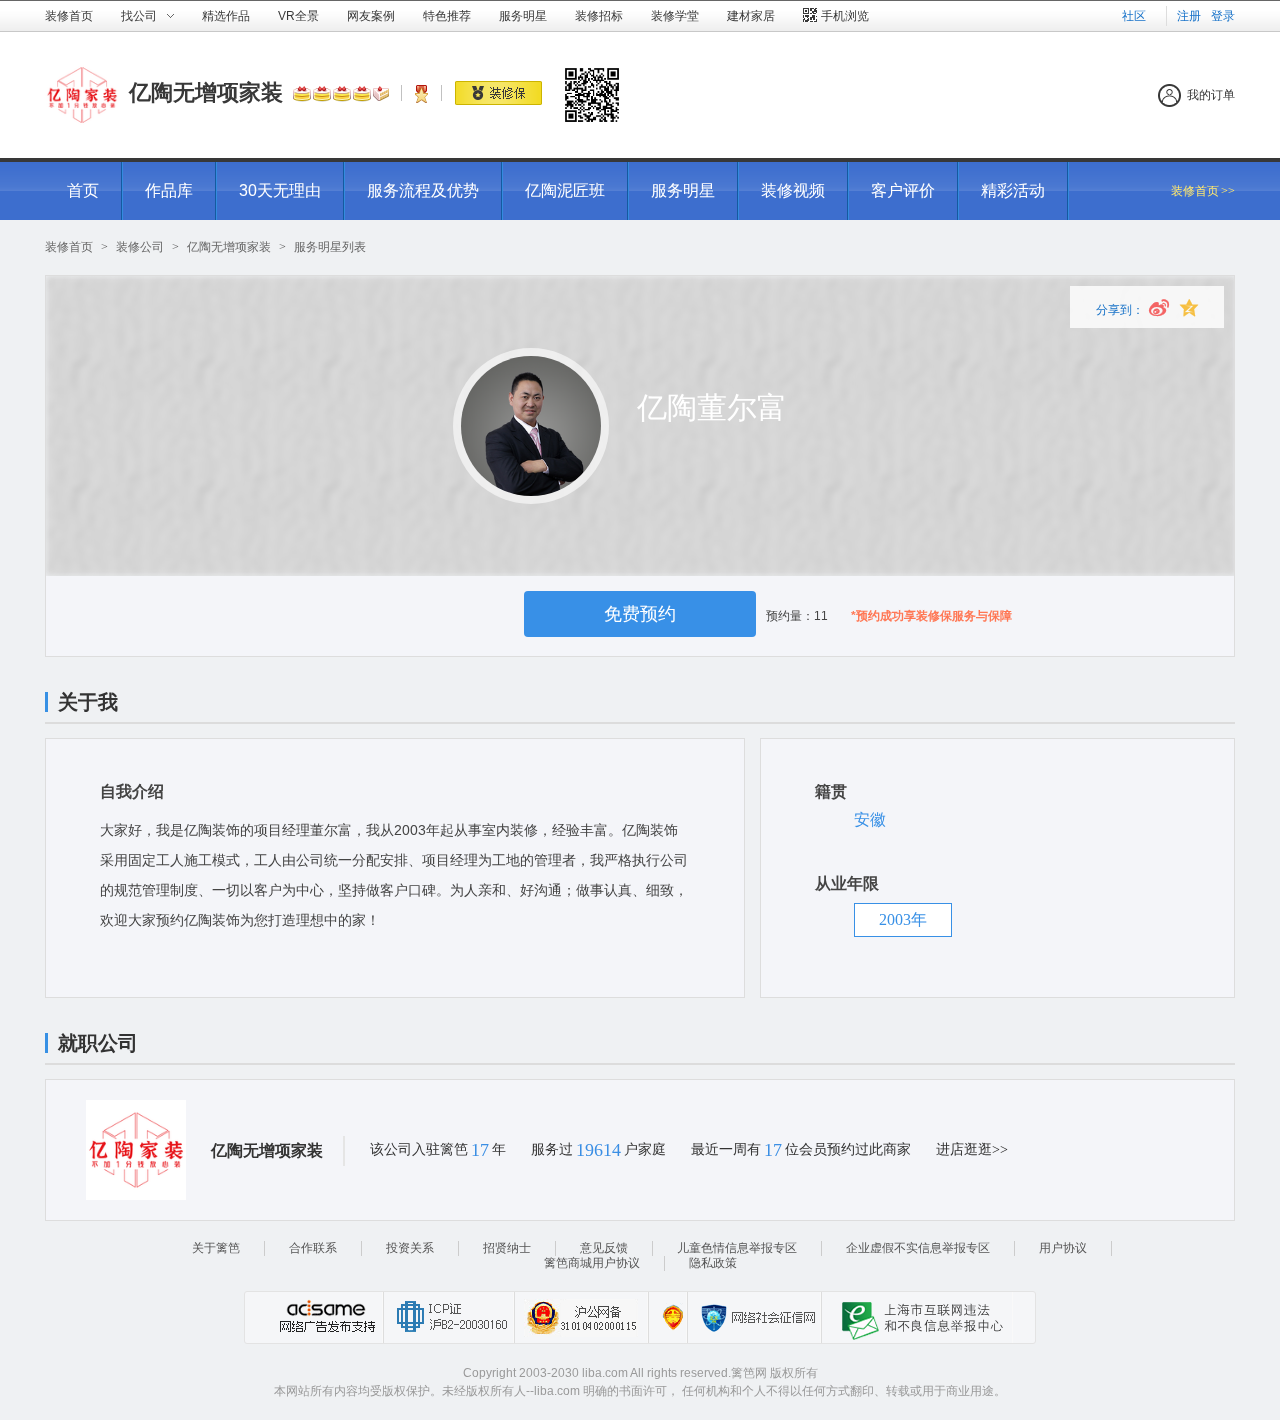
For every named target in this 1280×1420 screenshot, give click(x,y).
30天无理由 (280, 190)
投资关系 (410, 1248)
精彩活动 (1013, 190)
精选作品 (226, 16)
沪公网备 (581, 1317)
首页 (83, 190)
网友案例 (371, 16)
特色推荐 (447, 16)
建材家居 (751, 16)
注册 (1189, 16)
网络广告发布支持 (325, 1317)
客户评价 (903, 190)
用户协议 (1063, 1248)
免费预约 (640, 614)
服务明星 (523, 16)
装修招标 (599, 16)
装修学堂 (675, 16)
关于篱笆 (216, 1248)
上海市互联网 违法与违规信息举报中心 (917, 1317)
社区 (1134, 16)
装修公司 (140, 247)
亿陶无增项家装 (206, 92)
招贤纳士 (507, 1248)
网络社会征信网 (754, 1317)
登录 (1223, 16)
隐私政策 (713, 1263)
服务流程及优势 (423, 190)
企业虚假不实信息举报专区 (918, 1248)
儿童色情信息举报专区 (737, 1248)
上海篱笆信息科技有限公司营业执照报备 (667, 1317)
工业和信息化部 (448, 1317)
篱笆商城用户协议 (592, 1263)
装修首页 (69, 16)
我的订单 (1211, 95)
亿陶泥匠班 (565, 190)
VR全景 (298, 16)
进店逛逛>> (972, 1149)
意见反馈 (604, 1248)
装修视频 (793, 190)
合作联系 (313, 1248)
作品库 (169, 190)
